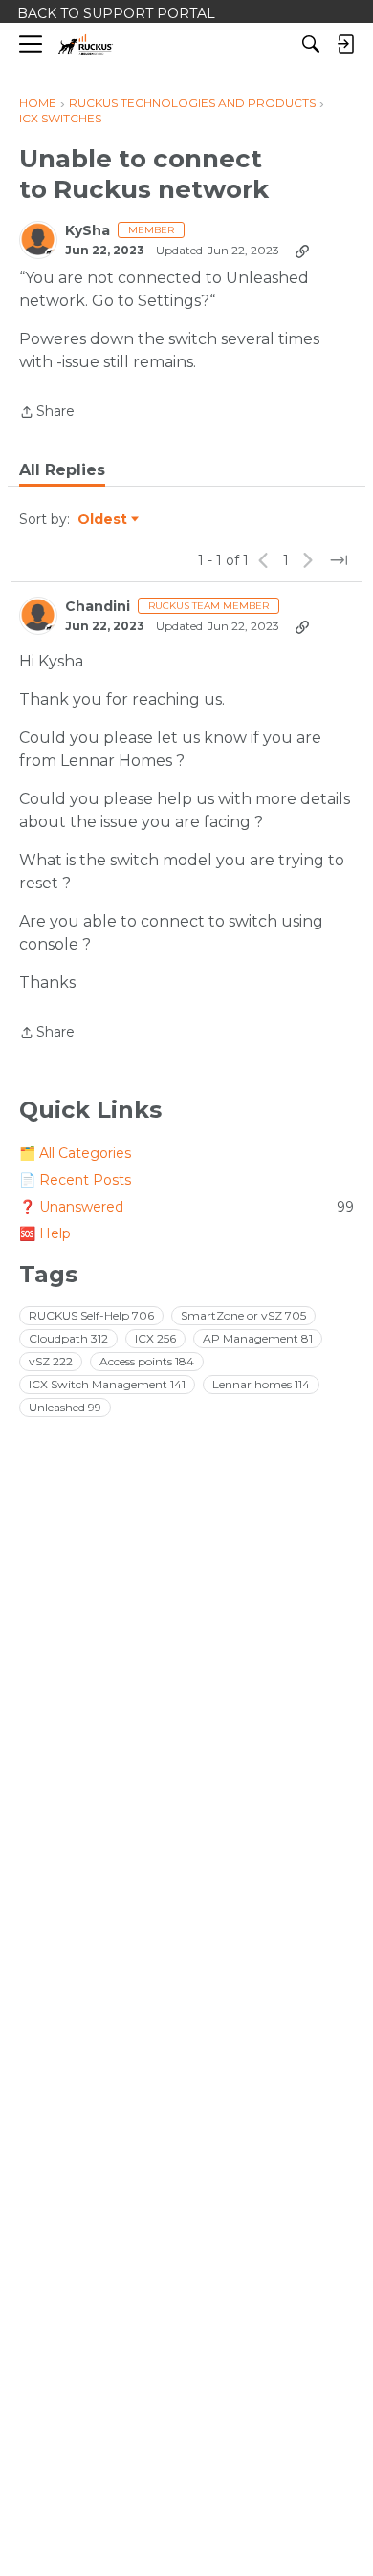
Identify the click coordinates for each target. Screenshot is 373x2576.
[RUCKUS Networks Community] (86, 44)
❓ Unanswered (186, 1207)
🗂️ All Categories (75, 1153)
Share (47, 413)
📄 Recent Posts (75, 1180)
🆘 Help (45, 1233)
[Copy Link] (302, 251)
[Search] (311, 44)
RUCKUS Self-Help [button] (91, 1315)
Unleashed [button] (65, 1407)
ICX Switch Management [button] (107, 1384)
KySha (88, 231)
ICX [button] (155, 1338)
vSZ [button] (51, 1361)
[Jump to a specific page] (339, 560)
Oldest (103, 520)
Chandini (98, 607)
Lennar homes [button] (261, 1384)
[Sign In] (345, 44)
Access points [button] (147, 1361)
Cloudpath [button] (68, 1338)
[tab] (62, 470)
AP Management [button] (258, 1338)
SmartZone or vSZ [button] (243, 1315)
